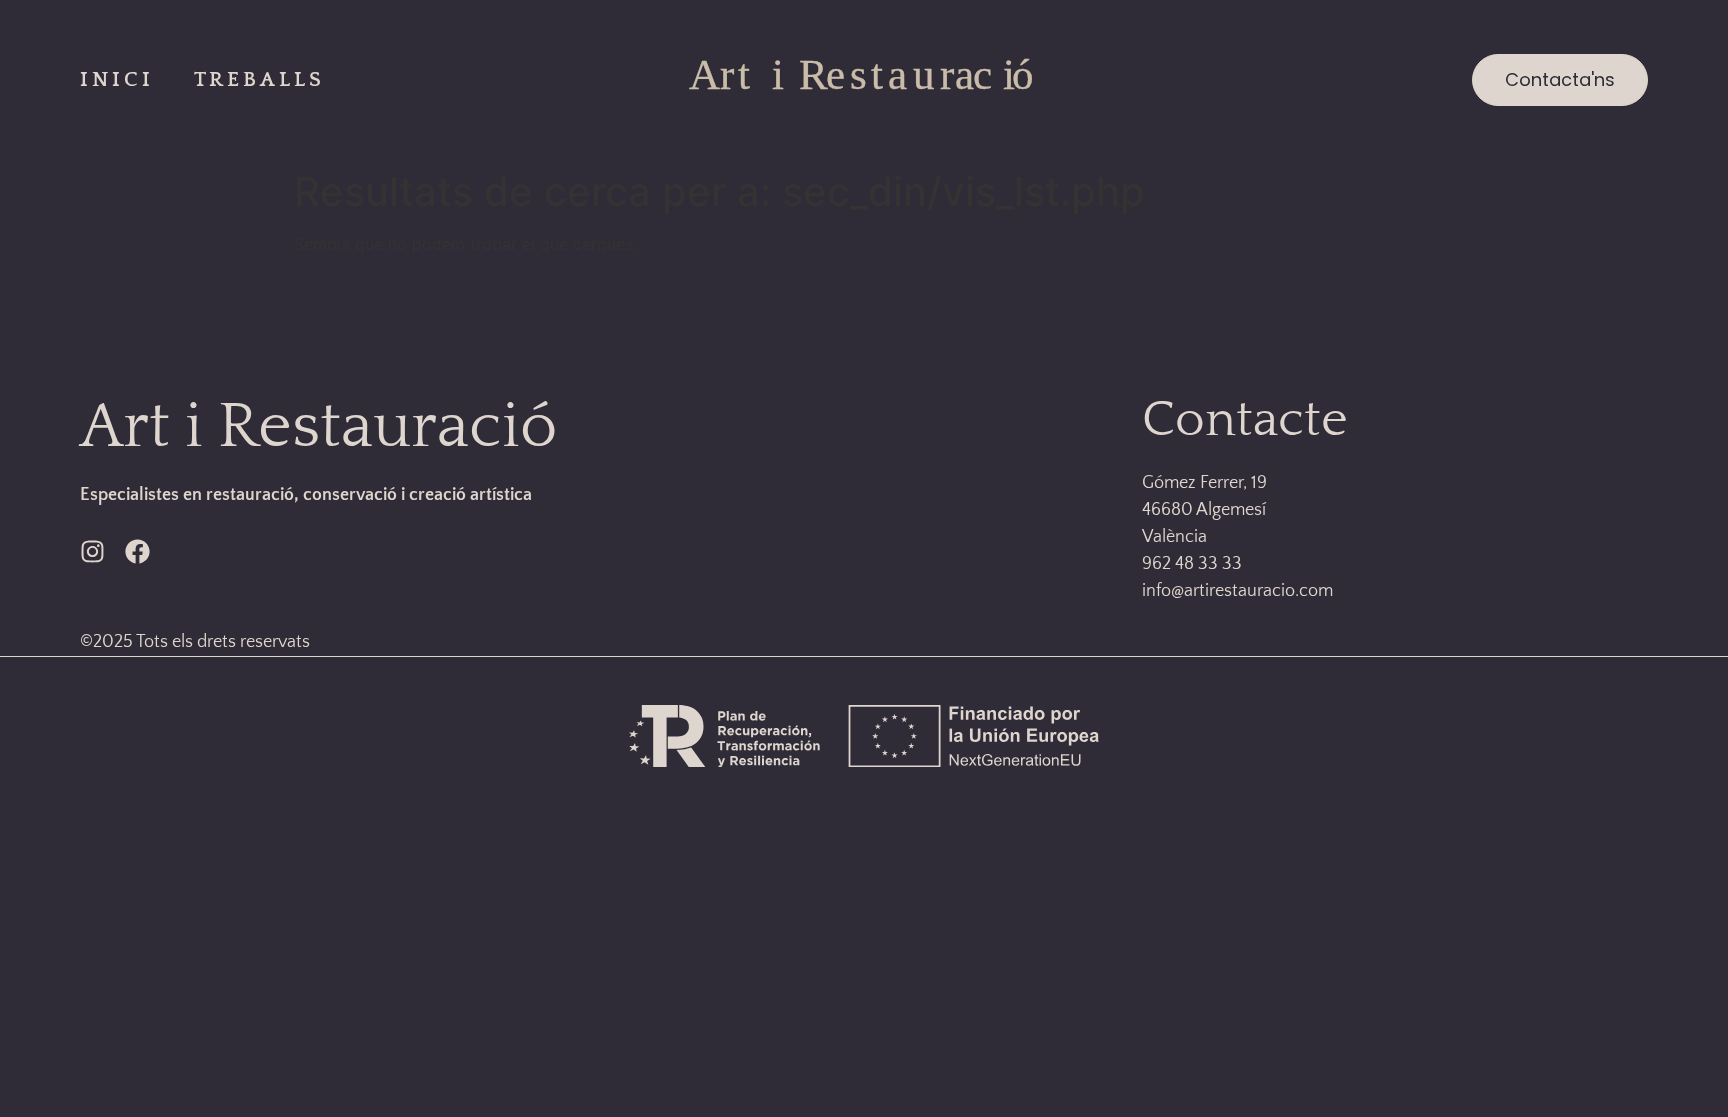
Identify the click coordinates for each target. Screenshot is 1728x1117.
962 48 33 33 (1192, 564)
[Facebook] (137, 551)
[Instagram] (92, 551)
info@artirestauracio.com (1237, 591)
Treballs (259, 79)
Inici (117, 79)
